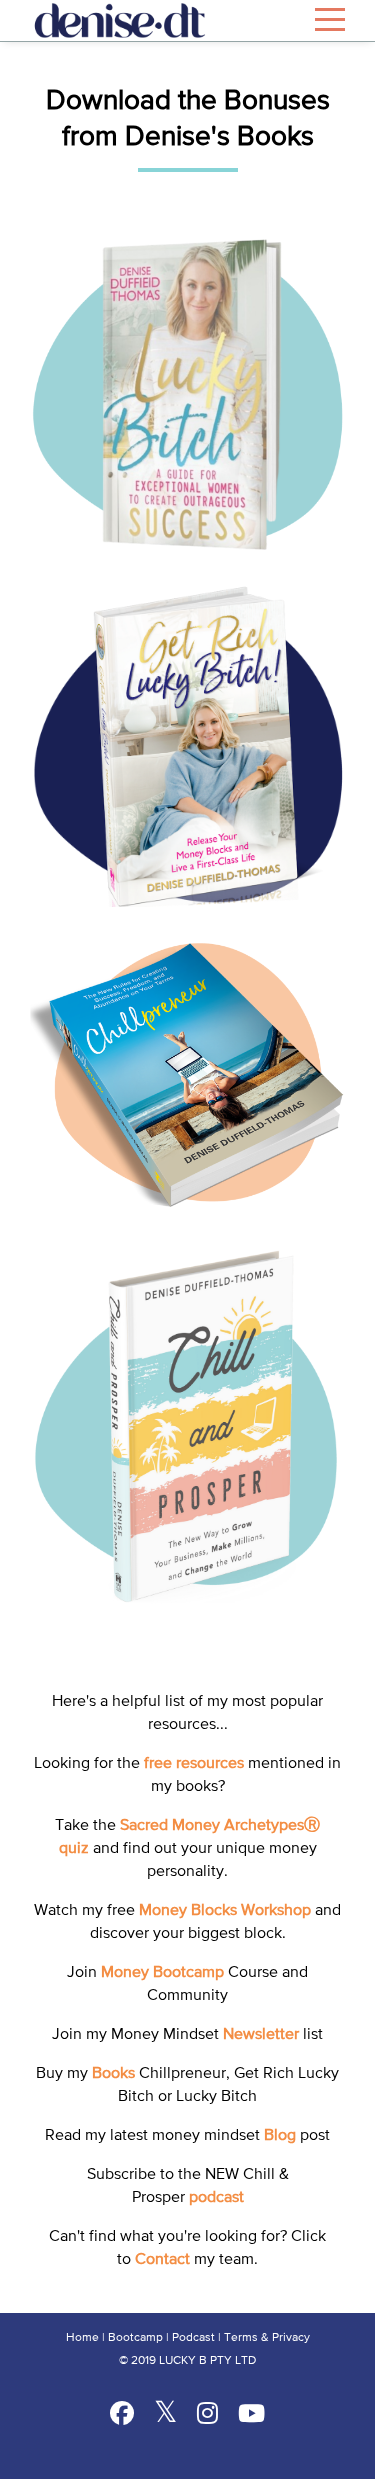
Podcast (193, 2338)
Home (82, 2338)
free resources (194, 1764)
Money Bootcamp (162, 1973)
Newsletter (261, 2035)
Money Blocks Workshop (225, 1911)
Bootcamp (135, 2338)
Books (113, 2074)
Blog (280, 2136)
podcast (216, 2198)
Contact (162, 2260)
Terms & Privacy (267, 2338)
